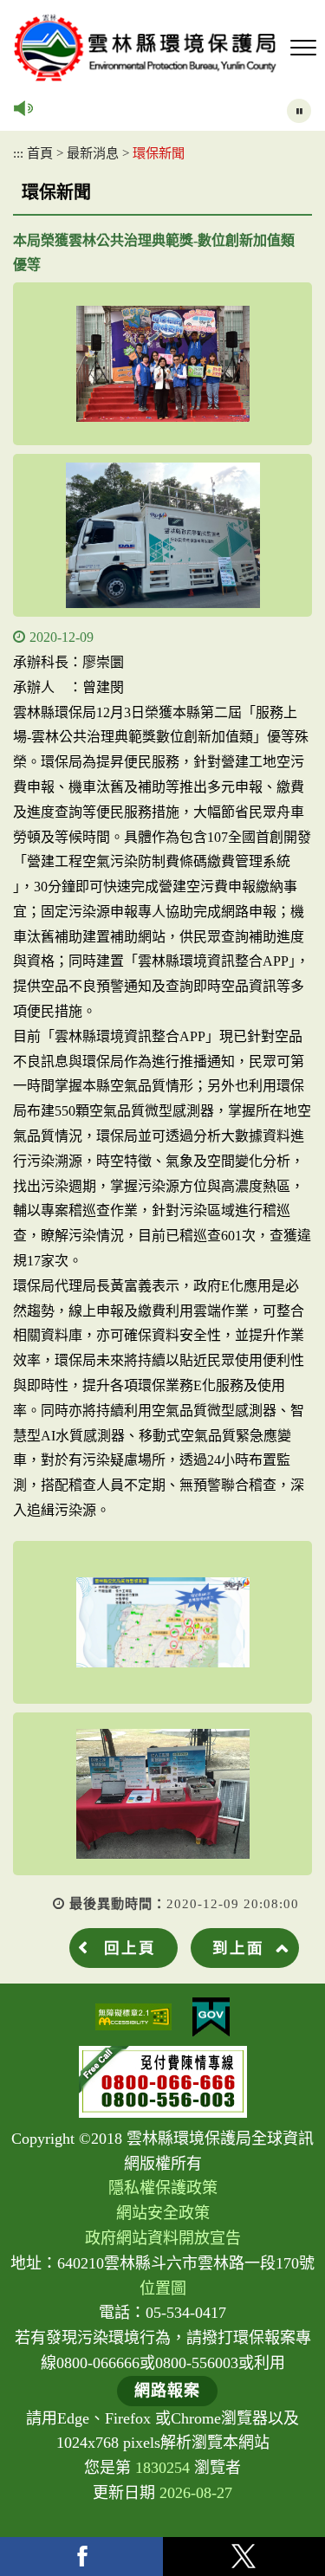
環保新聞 (159, 153)
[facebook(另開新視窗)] (81, 2557)
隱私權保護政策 (163, 2188)
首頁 (40, 153)
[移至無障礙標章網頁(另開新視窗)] (133, 2017)
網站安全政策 (163, 2213)
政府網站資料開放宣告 (163, 2238)
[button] (303, 49)
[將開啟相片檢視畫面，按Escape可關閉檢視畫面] (162, 364)
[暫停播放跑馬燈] (299, 111)
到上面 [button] (238, 1948)
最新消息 (93, 153)
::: (18, 153)
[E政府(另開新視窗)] (211, 2017)
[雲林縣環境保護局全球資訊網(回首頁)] (145, 48)
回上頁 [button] (130, 1948)
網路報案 (167, 2391)
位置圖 (163, 2288)
